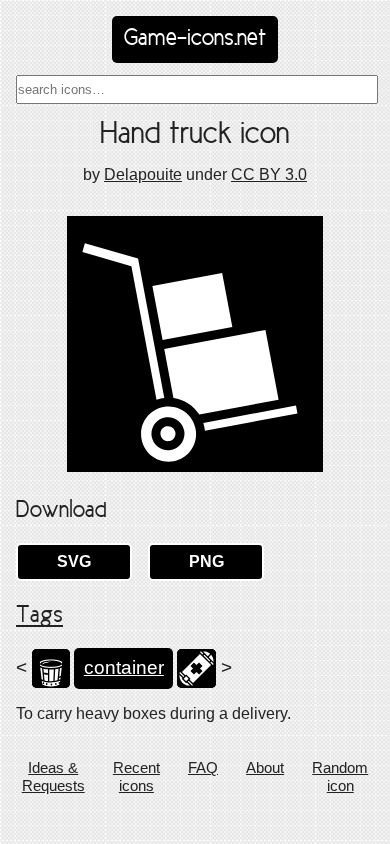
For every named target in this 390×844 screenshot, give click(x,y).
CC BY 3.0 (269, 174)
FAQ (203, 767)
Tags (39, 616)
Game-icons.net (195, 39)
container (124, 667)
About (265, 767)
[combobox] (197, 89)
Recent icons (136, 776)
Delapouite (143, 174)
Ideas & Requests (53, 776)
